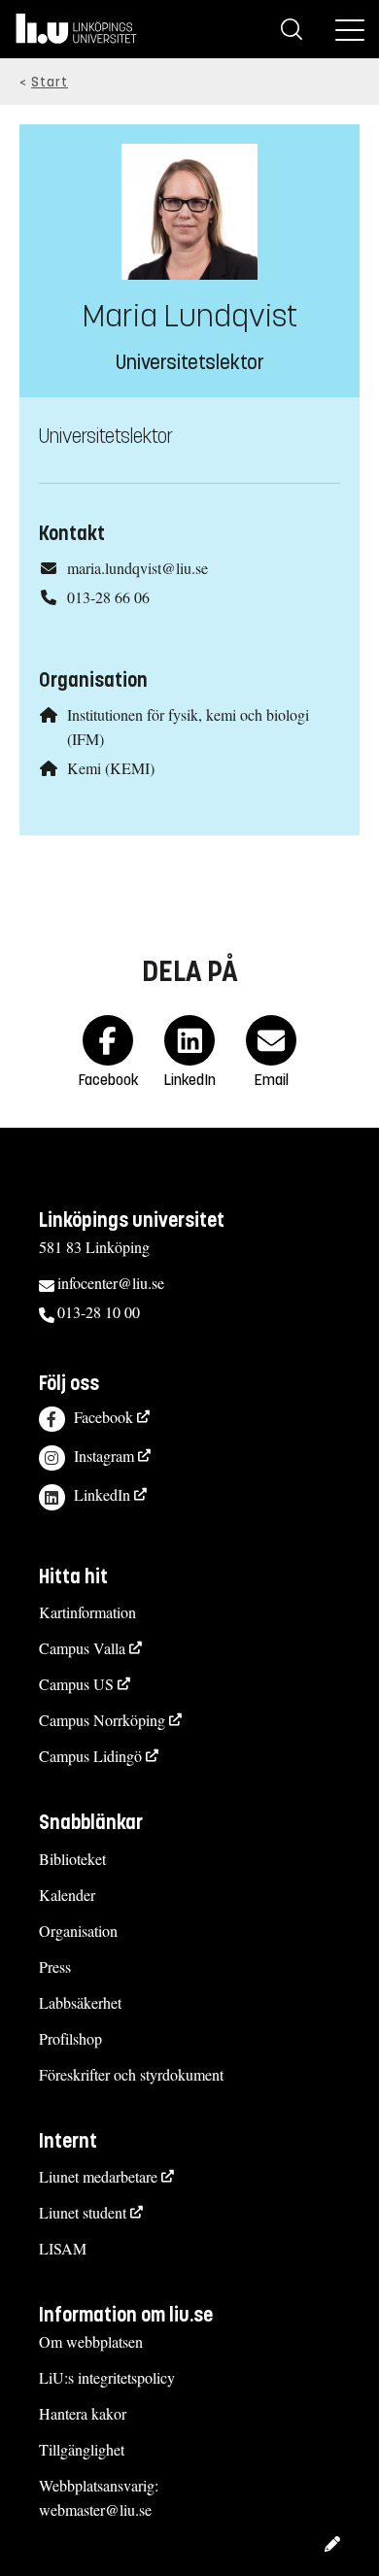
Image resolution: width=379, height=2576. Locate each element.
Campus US (76, 1684)
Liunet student (83, 2212)
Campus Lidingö (90, 1756)
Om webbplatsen (91, 2341)
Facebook (103, 1417)
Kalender (67, 1895)
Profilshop (70, 2038)
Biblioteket (72, 1859)
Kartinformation (87, 1612)
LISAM (63, 2248)
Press (55, 1966)
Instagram (104, 1456)
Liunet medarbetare (98, 2176)
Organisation (78, 1931)
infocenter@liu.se (111, 1283)
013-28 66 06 (108, 597)
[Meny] (350, 29)
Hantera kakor (83, 2413)
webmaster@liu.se (95, 2509)
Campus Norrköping (102, 1720)
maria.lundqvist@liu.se (138, 568)
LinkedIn (102, 1494)
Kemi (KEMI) (111, 768)
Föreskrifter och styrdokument (131, 2074)
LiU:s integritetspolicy (107, 2377)
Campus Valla (82, 1648)
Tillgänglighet (82, 2449)
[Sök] (292, 29)
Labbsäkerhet (80, 2002)
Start (50, 82)
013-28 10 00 (99, 1312)
